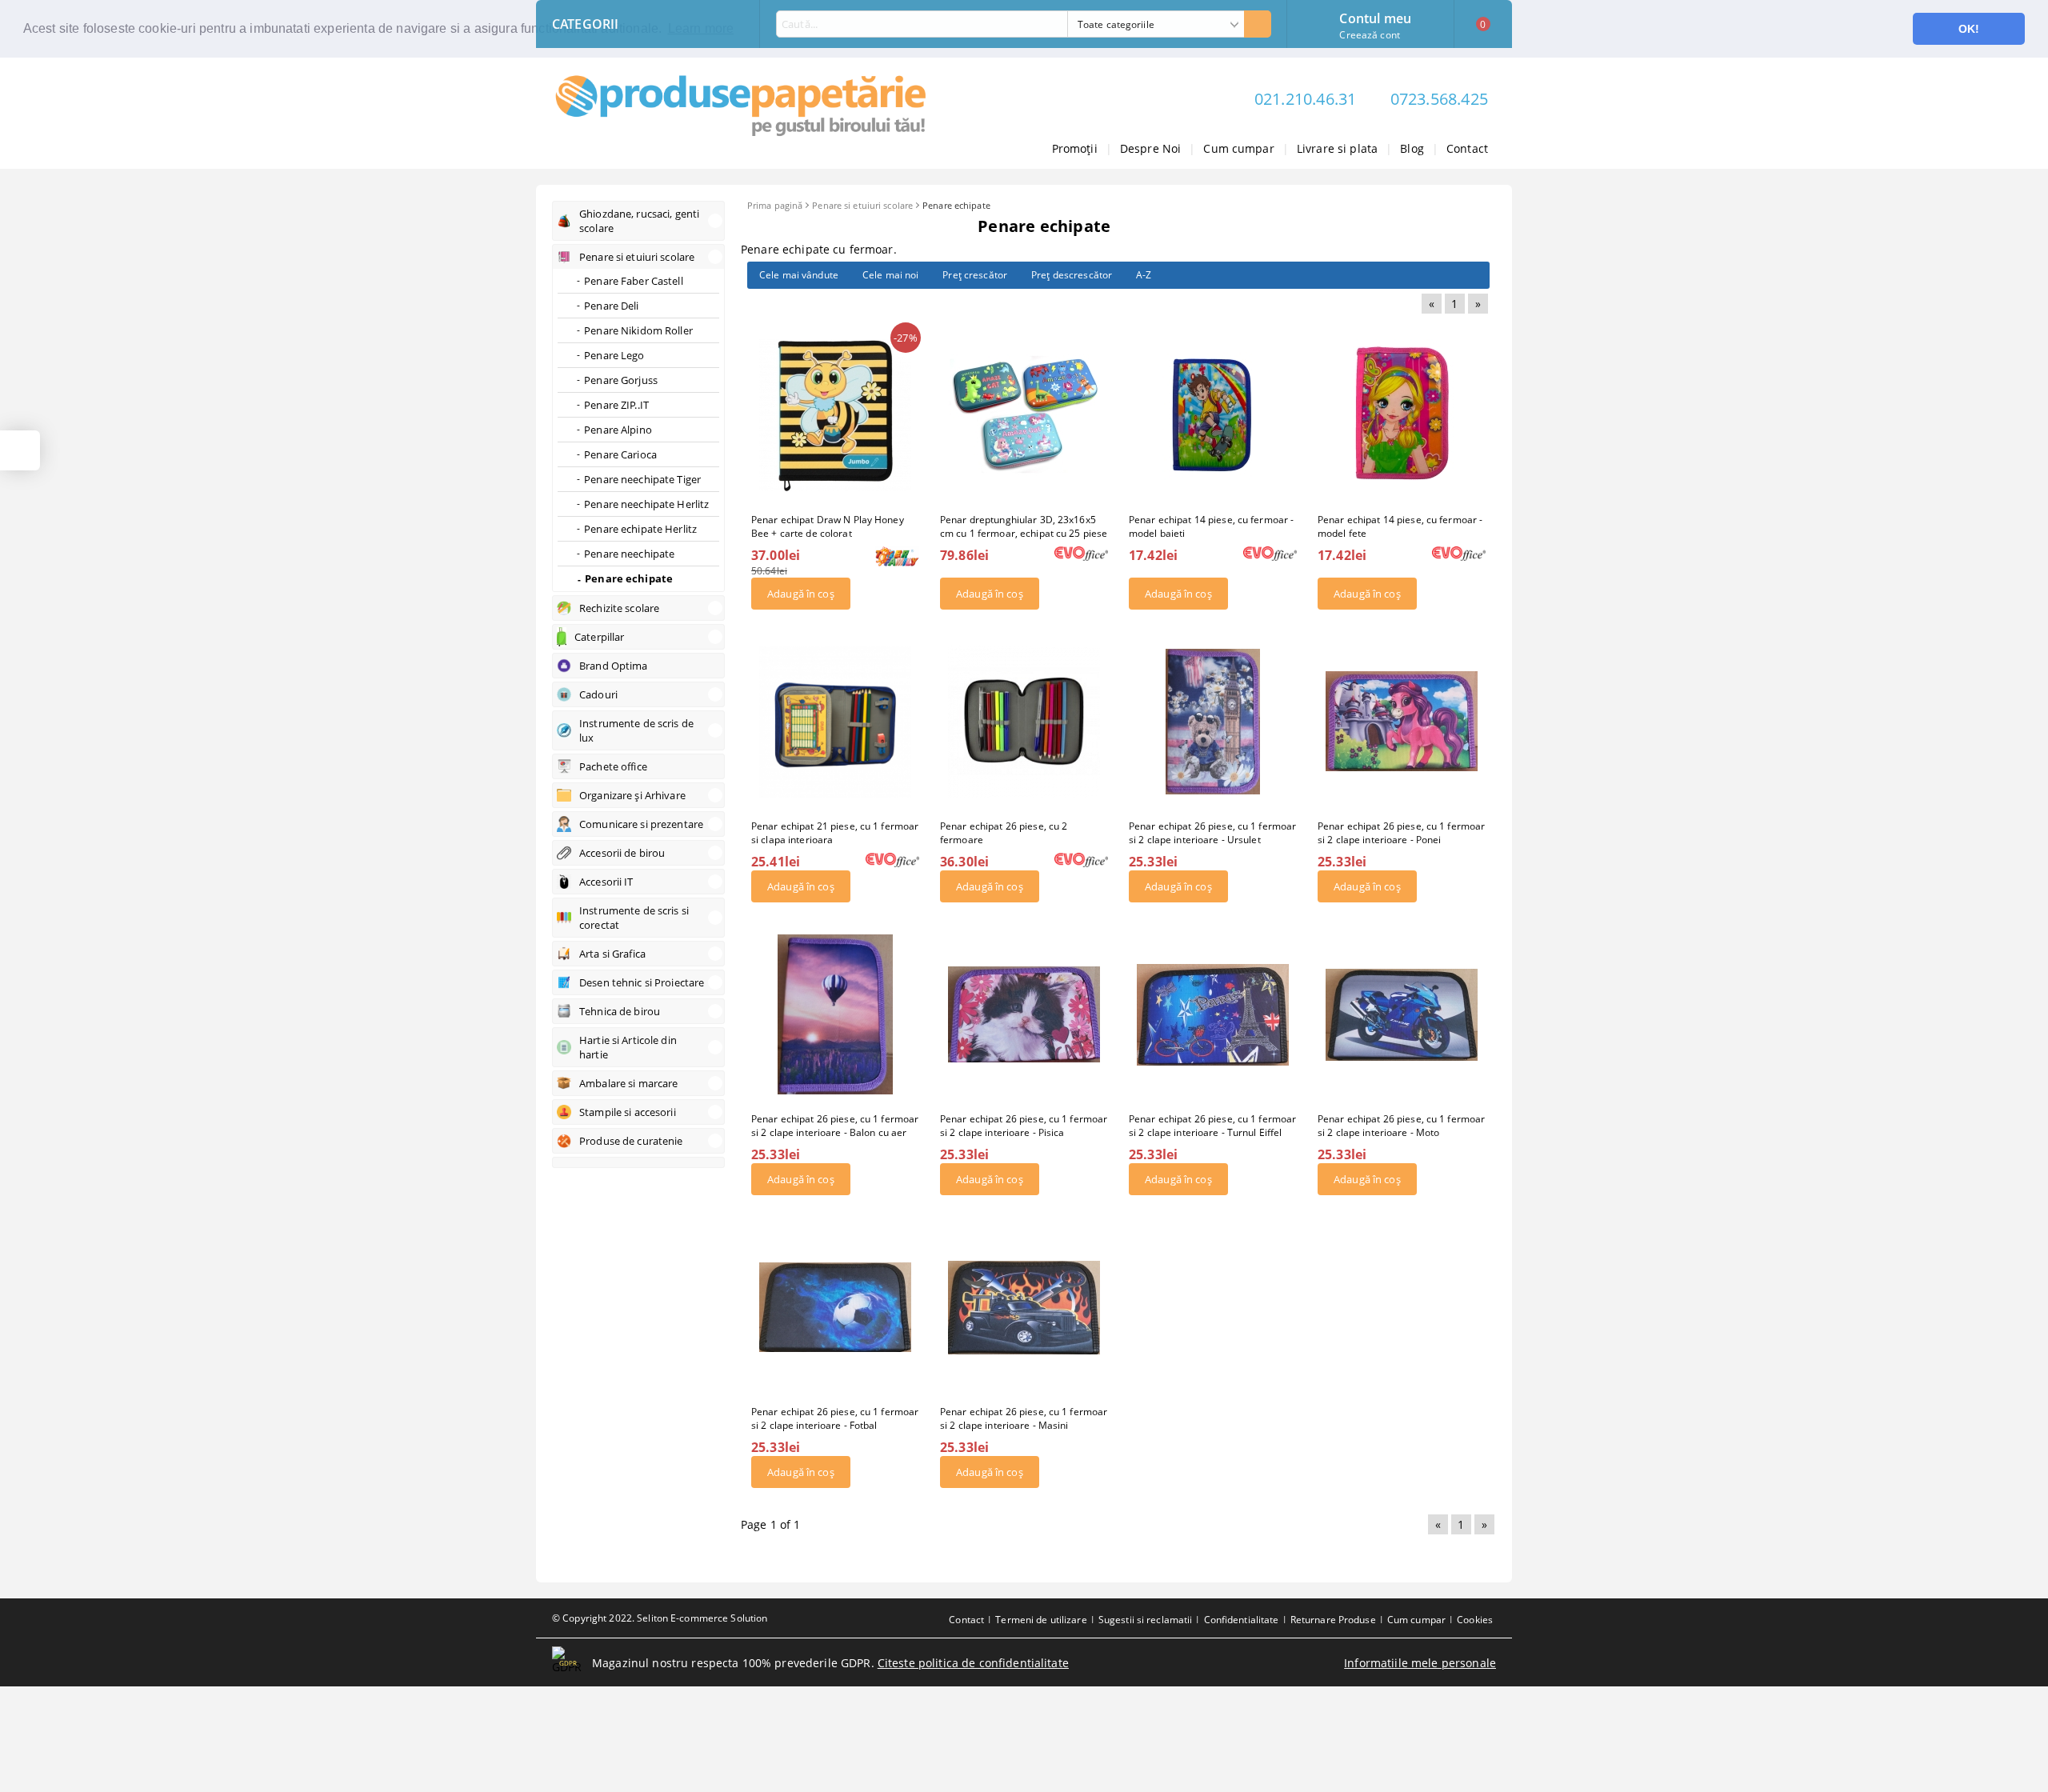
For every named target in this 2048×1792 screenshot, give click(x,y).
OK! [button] (1969, 29)
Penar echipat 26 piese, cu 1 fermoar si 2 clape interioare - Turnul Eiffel (1212, 1126)
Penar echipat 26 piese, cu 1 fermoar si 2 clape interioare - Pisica (1024, 1126)
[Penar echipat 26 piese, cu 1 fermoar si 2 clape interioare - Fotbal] (835, 1307)
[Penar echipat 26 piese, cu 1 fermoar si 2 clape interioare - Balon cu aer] (835, 1014)
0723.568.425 (1439, 99)
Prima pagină (775, 205)
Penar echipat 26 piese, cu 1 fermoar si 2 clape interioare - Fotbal (835, 1418)
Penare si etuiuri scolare (862, 205)
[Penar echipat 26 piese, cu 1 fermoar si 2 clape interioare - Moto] (1402, 1014)
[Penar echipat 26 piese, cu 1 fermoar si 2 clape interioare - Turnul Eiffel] (1213, 1014)
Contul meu (1375, 17)
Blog (1412, 148)
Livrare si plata (1337, 148)
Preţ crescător (975, 275)
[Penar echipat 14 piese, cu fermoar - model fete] (1402, 415)
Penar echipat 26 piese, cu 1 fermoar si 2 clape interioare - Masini (1024, 1418)
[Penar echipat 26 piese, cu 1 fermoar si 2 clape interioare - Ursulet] (1213, 721)
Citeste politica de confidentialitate (973, 1663)
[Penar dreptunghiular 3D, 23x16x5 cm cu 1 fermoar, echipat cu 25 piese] (1024, 415)
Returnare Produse (1333, 1620)
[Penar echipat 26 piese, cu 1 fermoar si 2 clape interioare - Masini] (1024, 1307)
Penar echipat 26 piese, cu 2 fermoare (1004, 833)
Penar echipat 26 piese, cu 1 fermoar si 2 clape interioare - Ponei (1401, 833)
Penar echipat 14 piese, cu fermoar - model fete (1400, 526)
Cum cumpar (1238, 148)
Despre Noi (1150, 148)
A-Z (1144, 275)
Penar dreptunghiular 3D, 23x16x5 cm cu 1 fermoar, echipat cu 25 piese (1024, 526)
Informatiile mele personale (1420, 1663)
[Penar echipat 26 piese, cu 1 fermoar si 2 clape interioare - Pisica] (1024, 1014)
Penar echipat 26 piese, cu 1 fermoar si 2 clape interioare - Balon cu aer (835, 1126)
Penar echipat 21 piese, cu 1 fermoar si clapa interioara (835, 833)
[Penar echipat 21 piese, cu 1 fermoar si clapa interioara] (835, 722)
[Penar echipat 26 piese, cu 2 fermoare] (1024, 722)
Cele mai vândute (799, 275)
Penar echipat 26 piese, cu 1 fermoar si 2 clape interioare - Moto (1401, 1126)
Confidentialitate (1242, 1620)
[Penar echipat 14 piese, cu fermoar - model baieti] (1213, 415)
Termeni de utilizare (1041, 1620)
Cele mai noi (890, 275)
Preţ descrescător (1072, 275)
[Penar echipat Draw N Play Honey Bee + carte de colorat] (835, 415)
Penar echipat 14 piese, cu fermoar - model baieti (1211, 526)
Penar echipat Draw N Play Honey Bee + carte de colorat (828, 526)
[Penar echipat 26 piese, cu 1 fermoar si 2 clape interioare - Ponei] (1402, 722)
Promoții (1075, 148)
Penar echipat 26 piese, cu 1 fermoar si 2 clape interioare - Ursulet (1212, 833)
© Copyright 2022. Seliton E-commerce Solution (660, 1618)
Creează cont (1369, 35)
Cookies (1475, 1620)
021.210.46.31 (1306, 99)
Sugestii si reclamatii (1146, 1620)
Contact (1467, 148)
